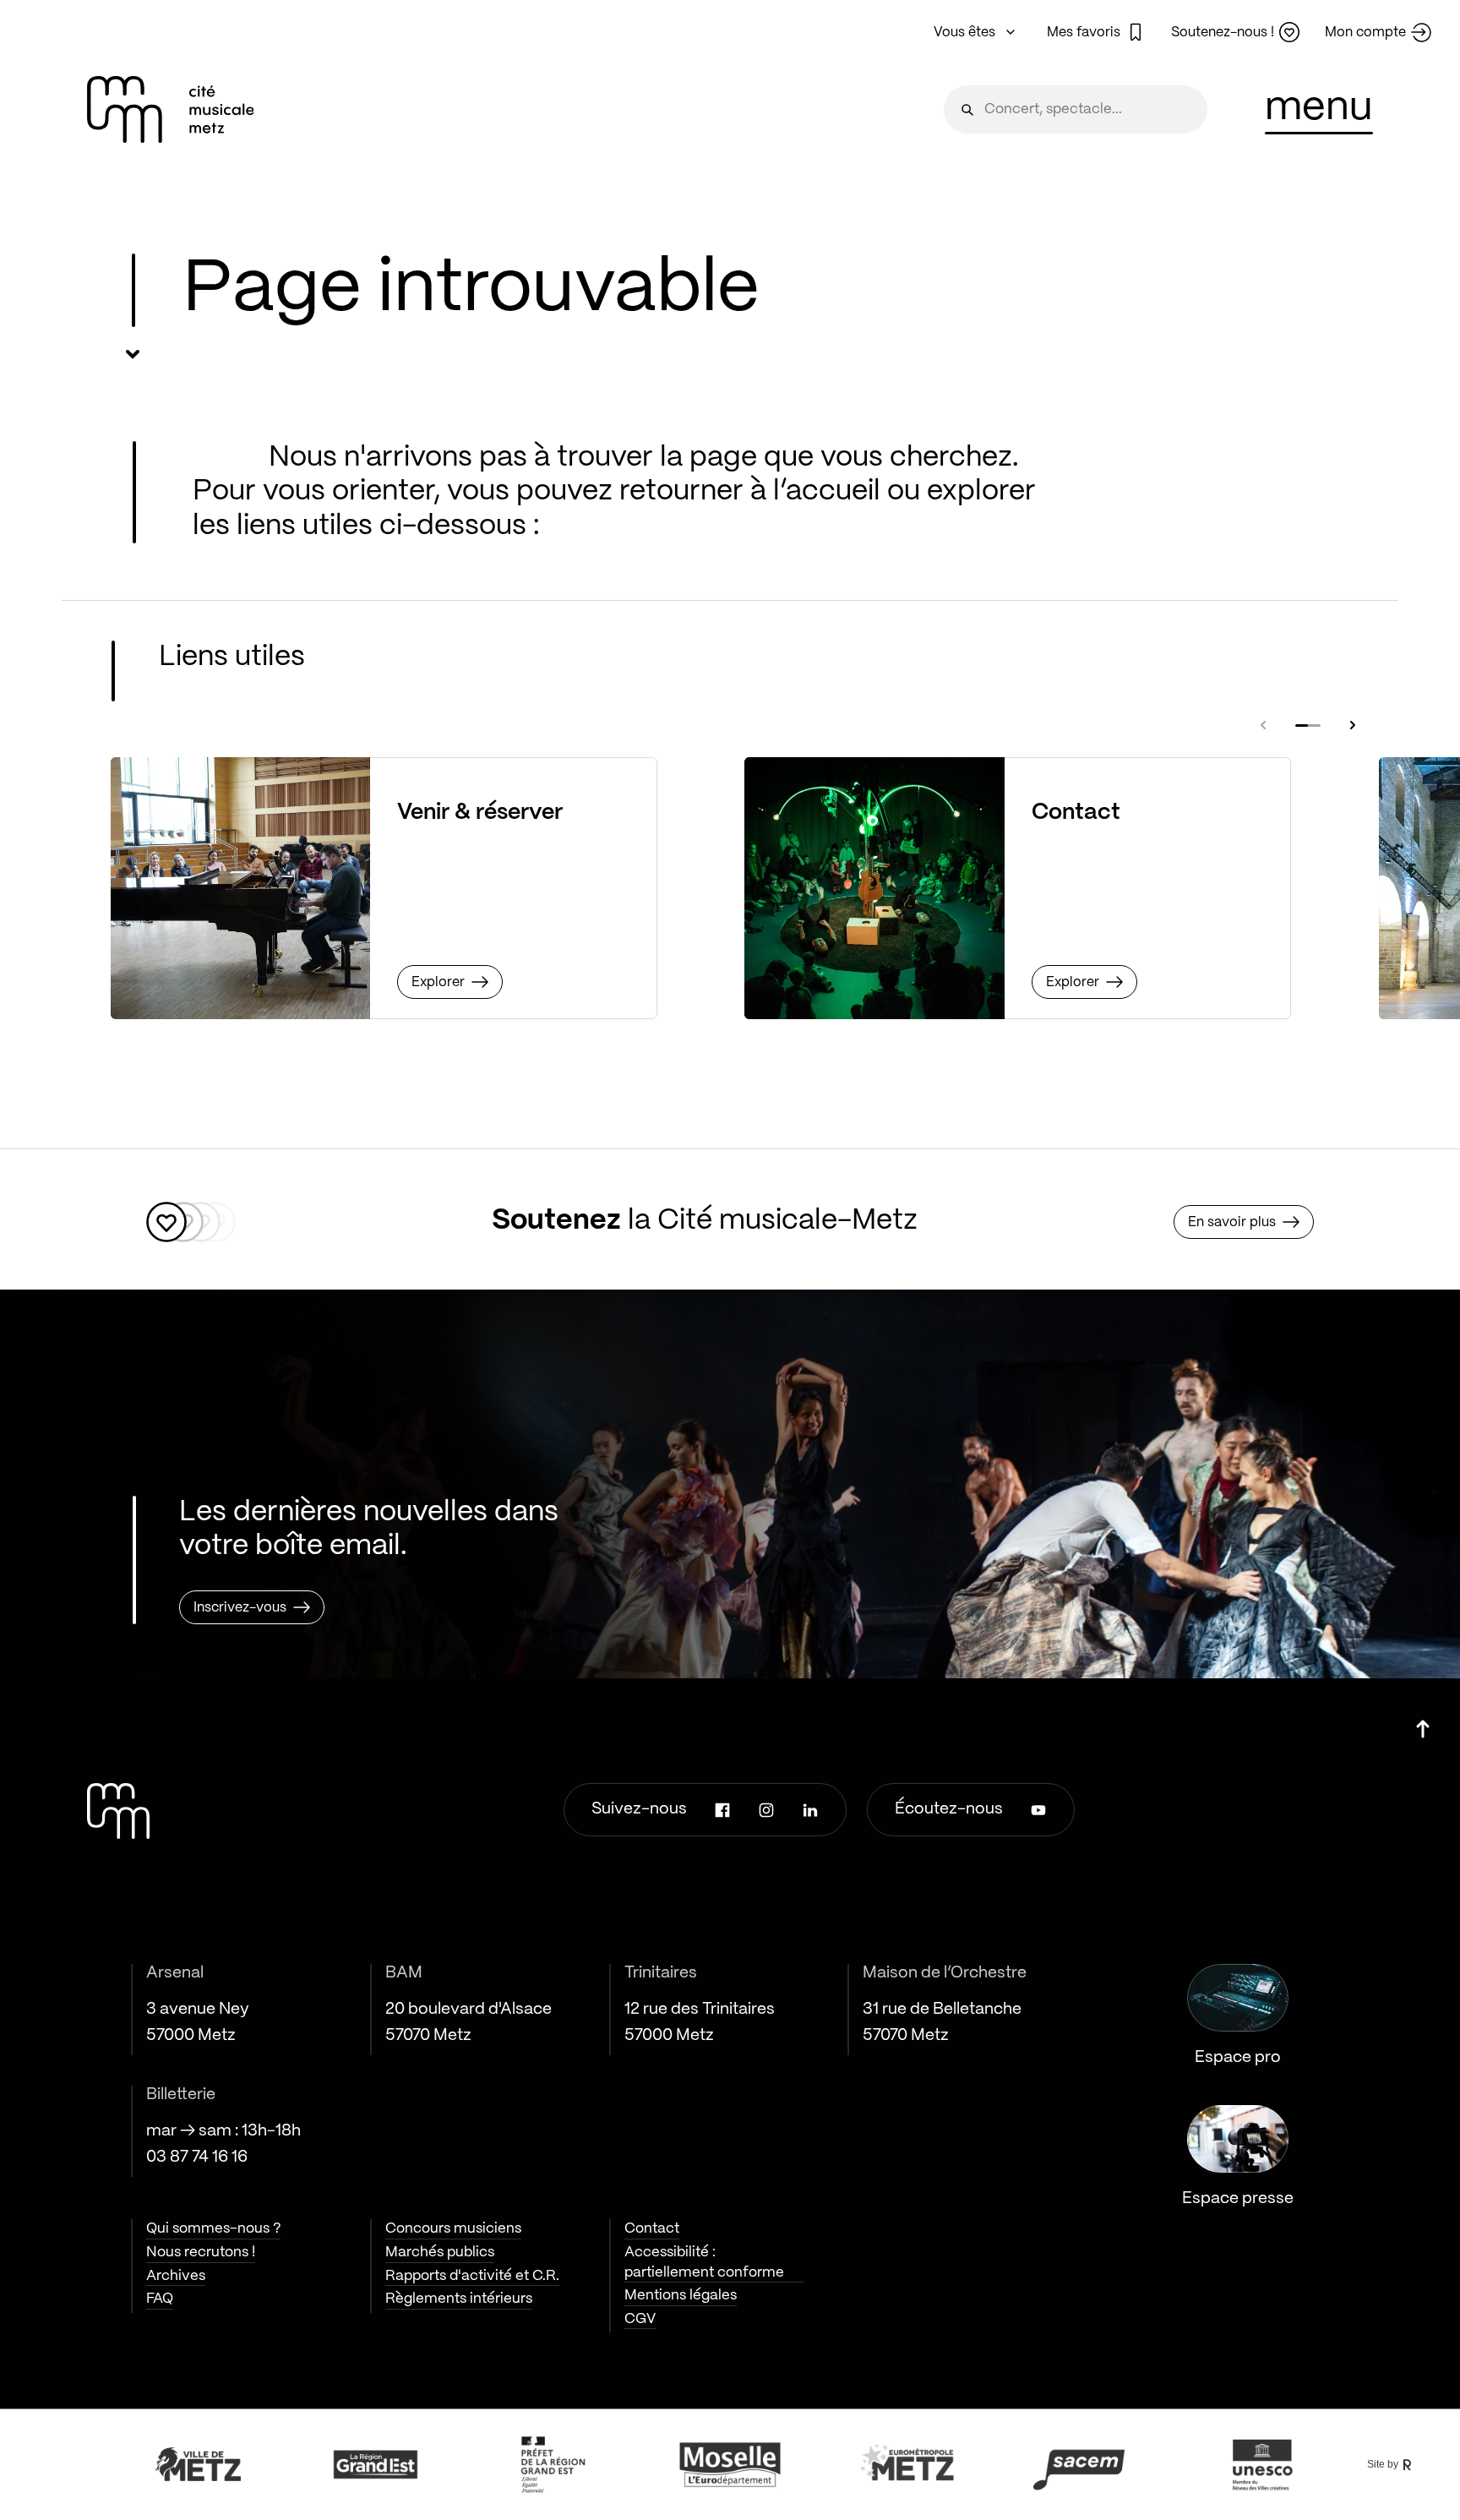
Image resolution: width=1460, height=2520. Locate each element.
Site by (1383, 2464)
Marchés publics (440, 2252)
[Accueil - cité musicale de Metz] (171, 109)
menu (1319, 108)
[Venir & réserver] (240, 888)
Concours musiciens (453, 2228)
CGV (640, 2319)
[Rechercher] (967, 109)
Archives (176, 2276)
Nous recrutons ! (201, 2252)
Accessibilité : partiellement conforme (704, 2262)
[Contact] (874, 888)
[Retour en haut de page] (1423, 1723)
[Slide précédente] (1263, 725)
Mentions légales (681, 2295)
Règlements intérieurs (459, 2299)
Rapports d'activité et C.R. (472, 2276)
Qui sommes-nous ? (213, 2228)
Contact (652, 2228)
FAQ (160, 2299)
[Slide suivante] (1353, 725)
